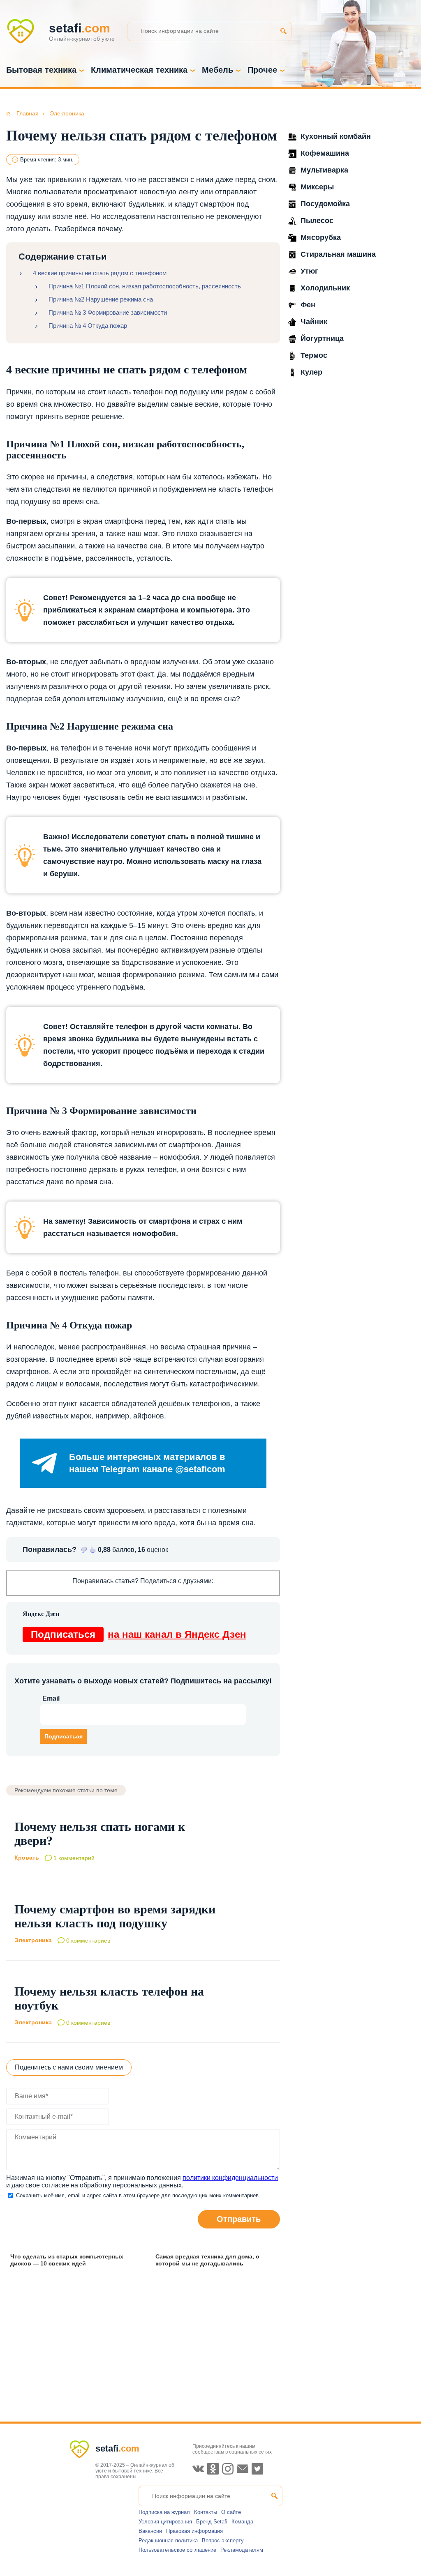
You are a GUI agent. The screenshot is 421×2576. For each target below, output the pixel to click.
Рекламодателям (242, 2550)
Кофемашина (325, 153)
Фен (308, 305)
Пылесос (317, 221)
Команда (242, 2522)
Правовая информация (194, 2531)
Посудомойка (325, 204)
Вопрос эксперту (223, 2540)
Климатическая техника (139, 70)
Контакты (206, 2512)
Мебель (217, 70)
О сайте (231, 2512)
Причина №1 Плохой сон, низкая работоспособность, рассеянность (145, 286)
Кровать (27, 1858)
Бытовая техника (41, 70)
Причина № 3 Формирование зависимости (108, 312)
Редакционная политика (168, 2540)
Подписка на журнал (164, 2512)
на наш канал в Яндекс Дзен (139, 1634)
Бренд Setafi (212, 2522)
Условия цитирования (165, 2522)
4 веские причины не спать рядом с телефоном (100, 273)
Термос (314, 355)
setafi (117, 2448)
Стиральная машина (338, 254)
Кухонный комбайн (336, 136)
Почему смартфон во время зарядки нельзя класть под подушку (115, 1916)
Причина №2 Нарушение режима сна (101, 299)
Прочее (262, 70)
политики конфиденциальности (230, 2178)
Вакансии (150, 2531)
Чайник (314, 322)
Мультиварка (324, 170)
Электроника (33, 1940)
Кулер (311, 372)
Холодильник (325, 288)
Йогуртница (322, 338)
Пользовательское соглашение (177, 2550)
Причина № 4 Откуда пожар (88, 326)
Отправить (239, 2219)
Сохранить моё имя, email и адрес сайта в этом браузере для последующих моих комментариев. (138, 2195)
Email (51, 1698)
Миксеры (317, 187)
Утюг (309, 271)
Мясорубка (321, 237)
